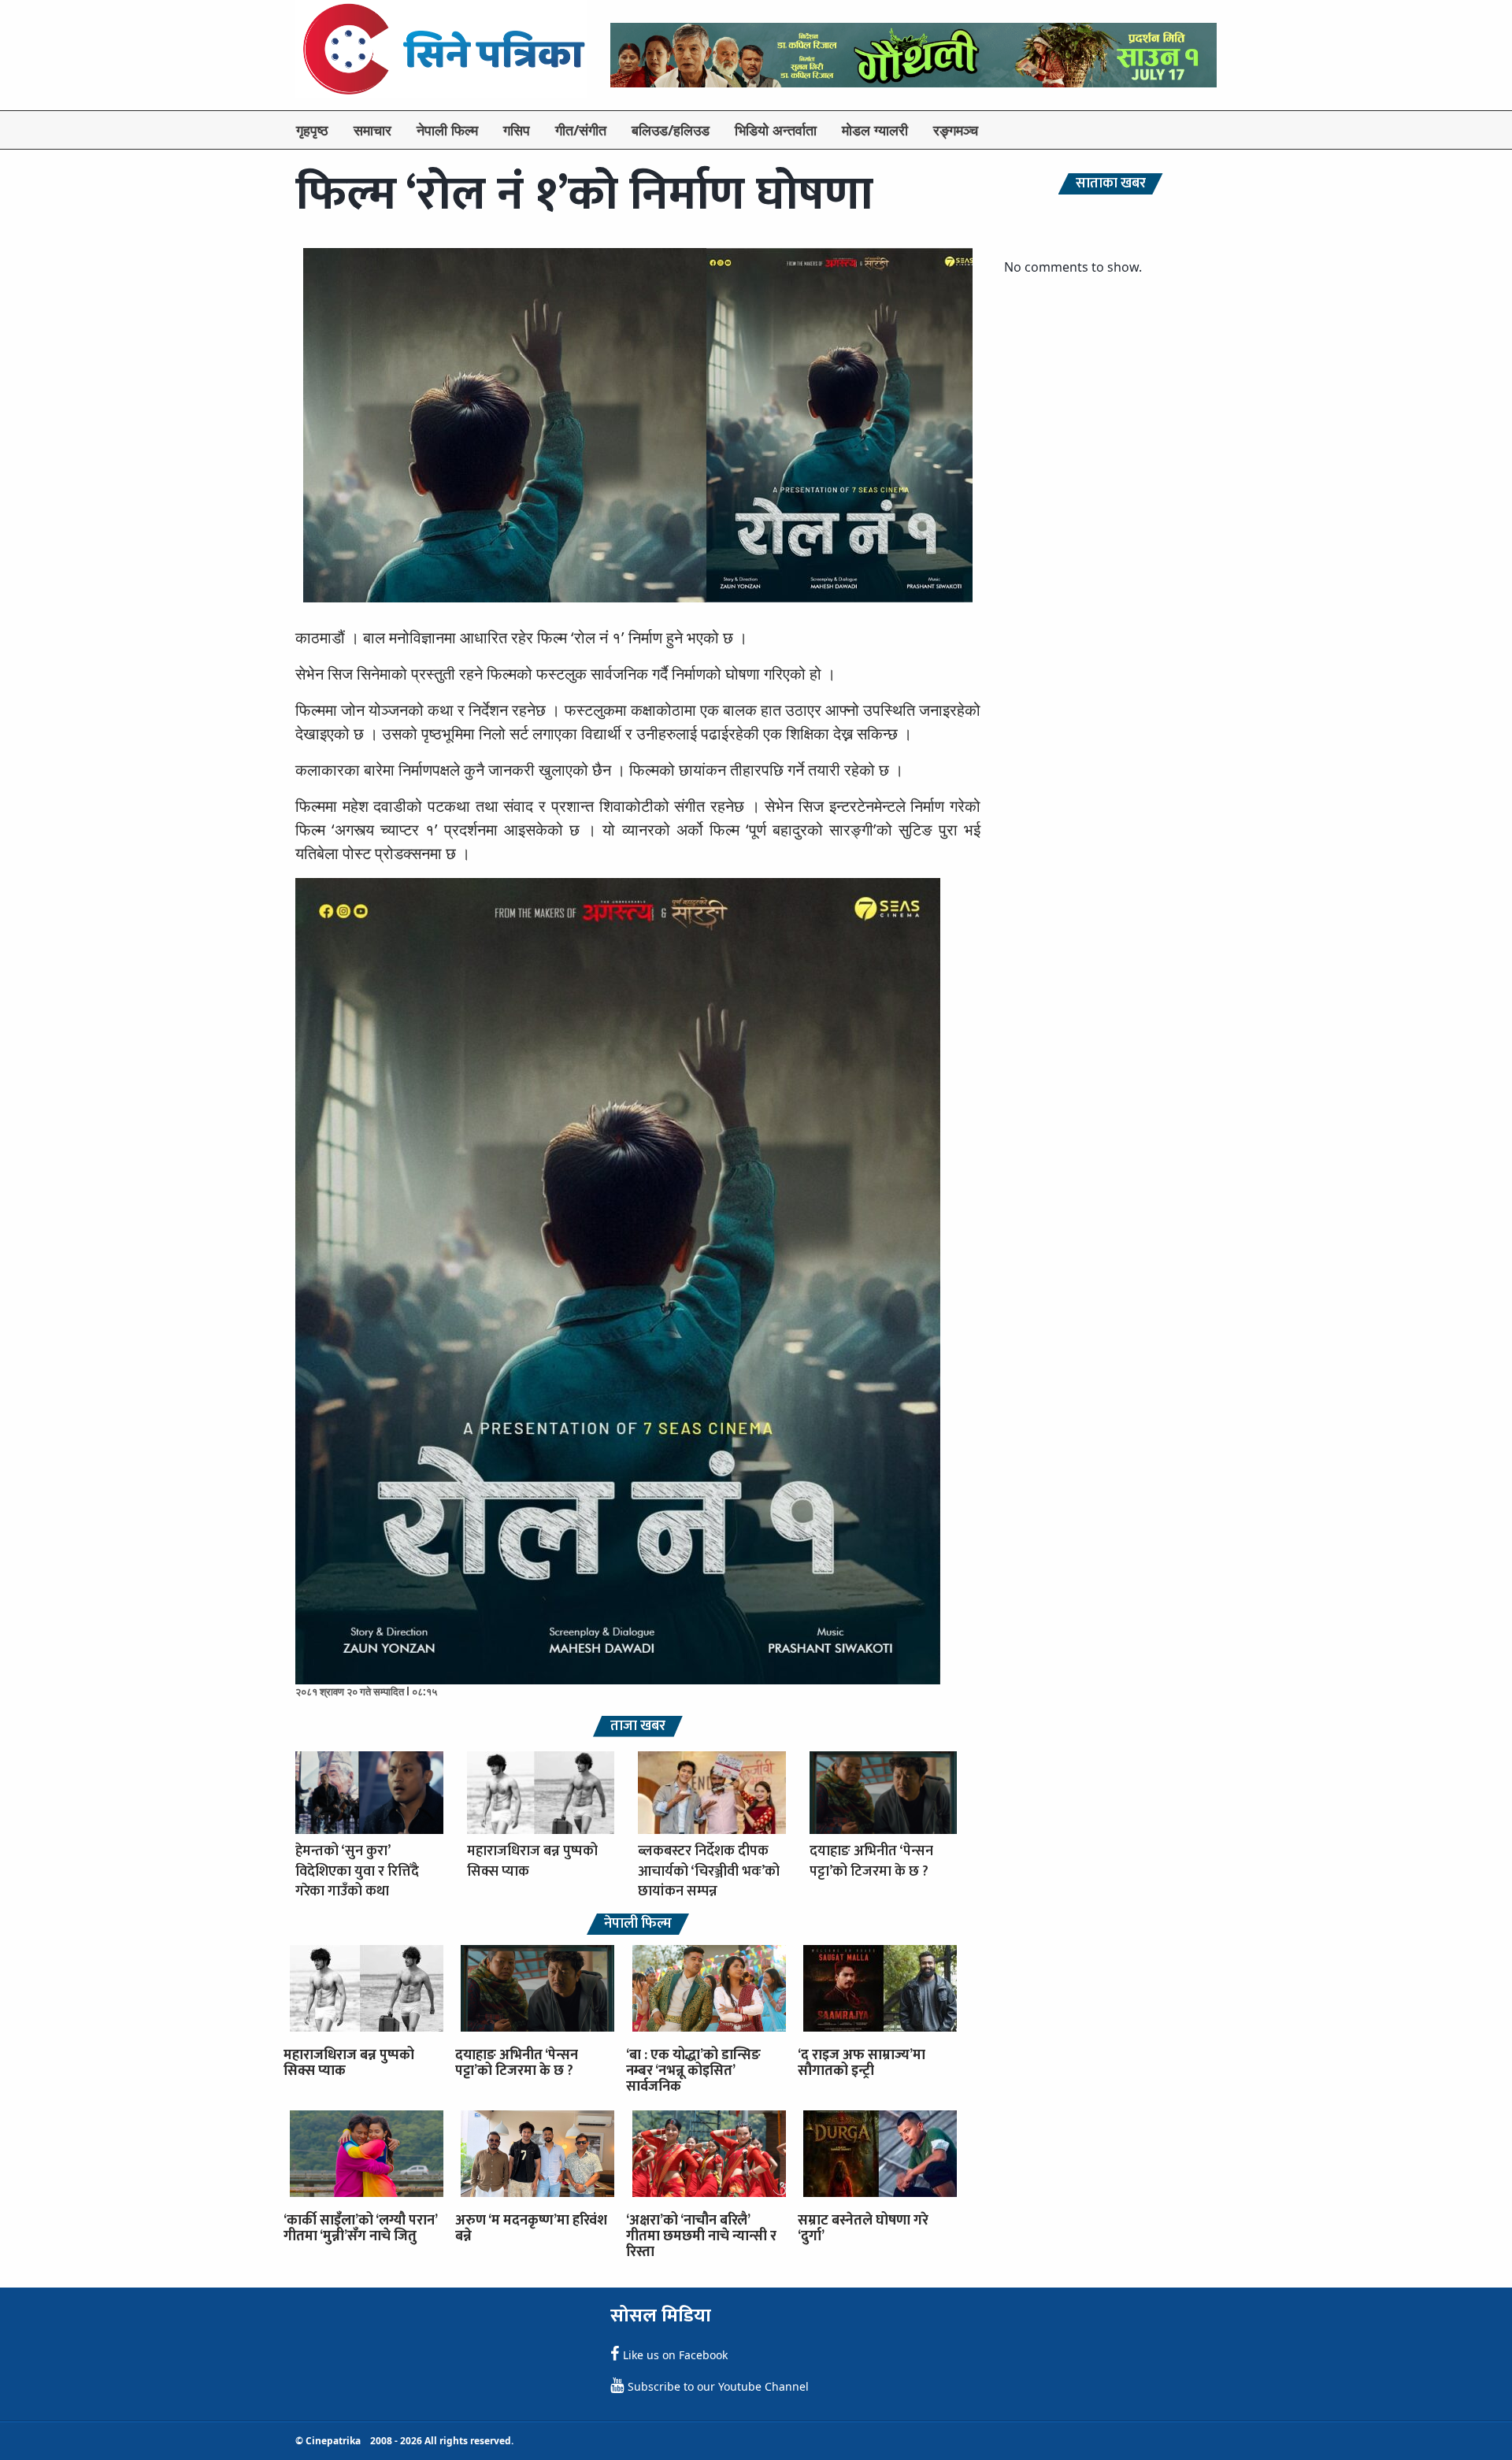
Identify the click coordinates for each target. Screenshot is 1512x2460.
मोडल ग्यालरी (875, 130)
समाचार (372, 130)
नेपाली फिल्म (447, 130)
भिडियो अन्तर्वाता (776, 130)
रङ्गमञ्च (956, 130)
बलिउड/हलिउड (671, 130)
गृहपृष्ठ (312, 130)
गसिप (517, 130)
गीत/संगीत (581, 130)
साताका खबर (1111, 184)
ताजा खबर (638, 1726)
